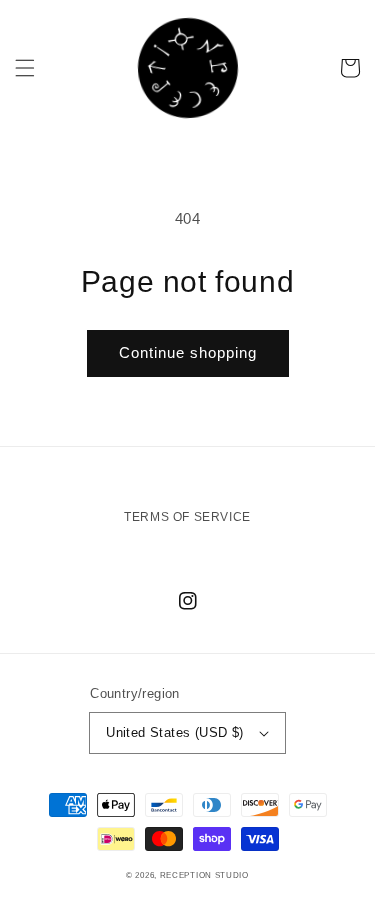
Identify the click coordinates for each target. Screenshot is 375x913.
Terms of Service (187, 517)
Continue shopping (188, 352)
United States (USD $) (174, 732)
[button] (25, 68)
